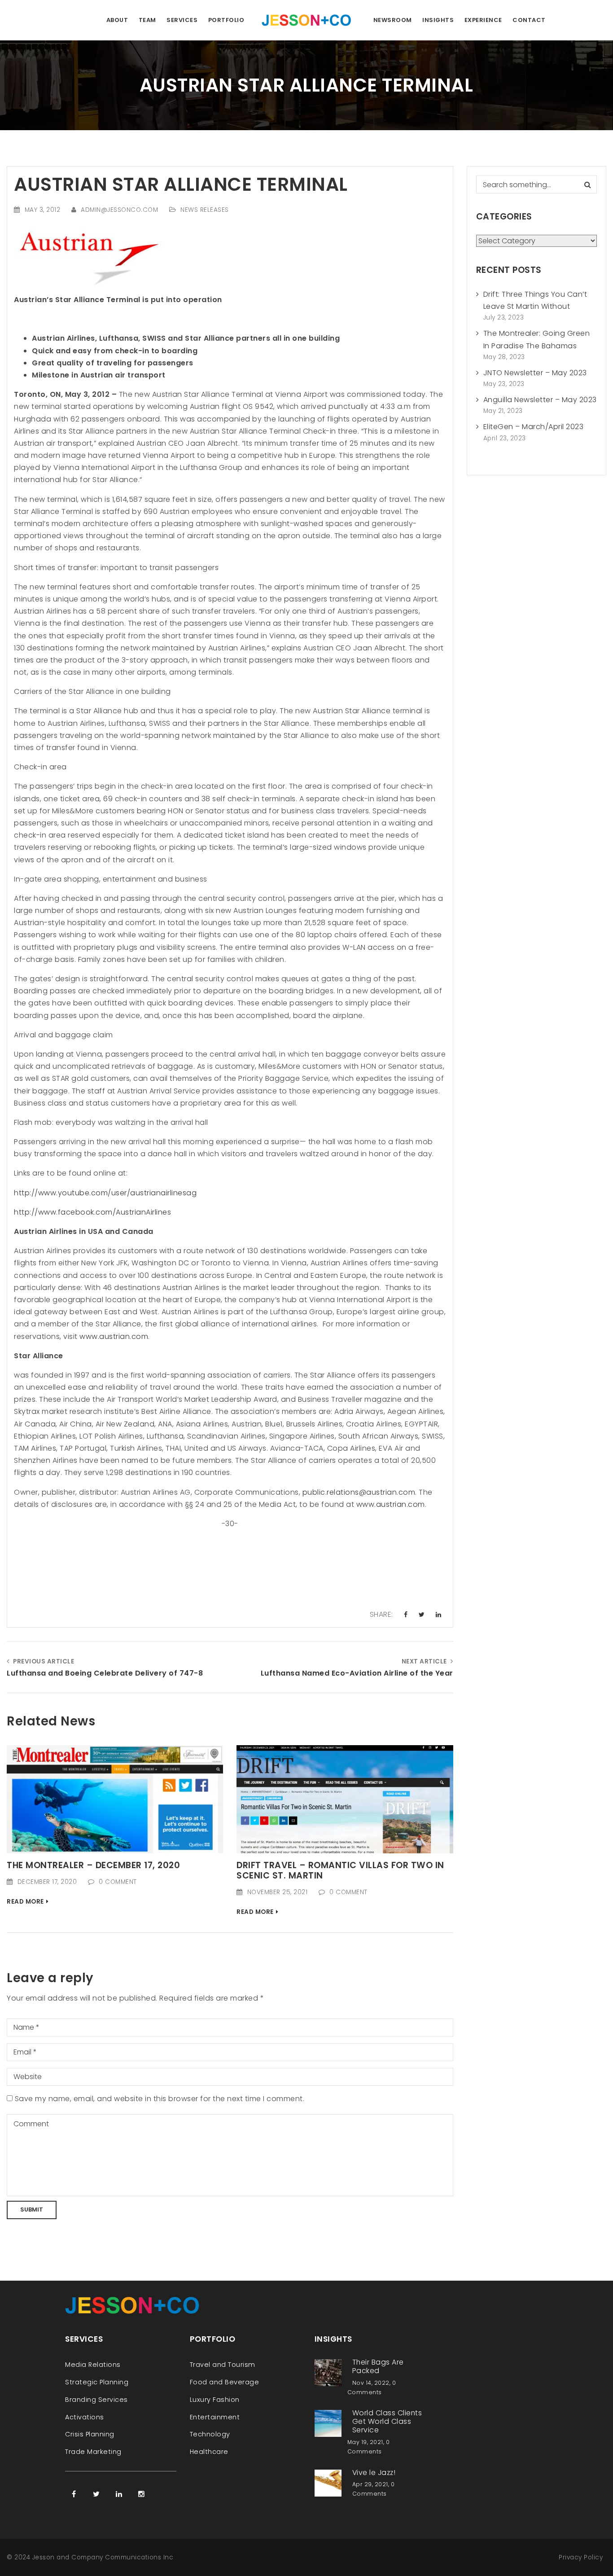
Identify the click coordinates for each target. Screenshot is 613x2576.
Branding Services (96, 2400)
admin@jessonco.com (119, 210)
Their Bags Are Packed (378, 2366)
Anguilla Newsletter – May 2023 (540, 400)
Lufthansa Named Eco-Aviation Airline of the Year (357, 1673)
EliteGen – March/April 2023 (534, 427)
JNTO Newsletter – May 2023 (535, 373)
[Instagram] (141, 2494)
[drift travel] (345, 1799)
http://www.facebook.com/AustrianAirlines (92, 1212)
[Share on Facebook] (406, 1615)
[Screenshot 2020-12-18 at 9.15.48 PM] (115, 1799)
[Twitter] (96, 2494)
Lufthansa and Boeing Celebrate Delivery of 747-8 (105, 1673)
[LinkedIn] (119, 2494)
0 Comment (118, 1882)
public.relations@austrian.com (359, 1492)
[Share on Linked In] (439, 1615)
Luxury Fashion (215, 2400)
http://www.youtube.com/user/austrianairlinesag (105, 1193)
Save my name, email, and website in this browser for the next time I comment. (160, 2099)
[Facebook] (74, 2494)
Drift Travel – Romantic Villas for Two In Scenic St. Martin (340, 1870)
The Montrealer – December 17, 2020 (93, 1865)
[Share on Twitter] (422, 1615)
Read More (25, 1902)
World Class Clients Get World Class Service (387, 2421)
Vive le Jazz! (374, 2472)
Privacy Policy (581, 2557)
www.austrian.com (114, 1336)
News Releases (205, 210)
